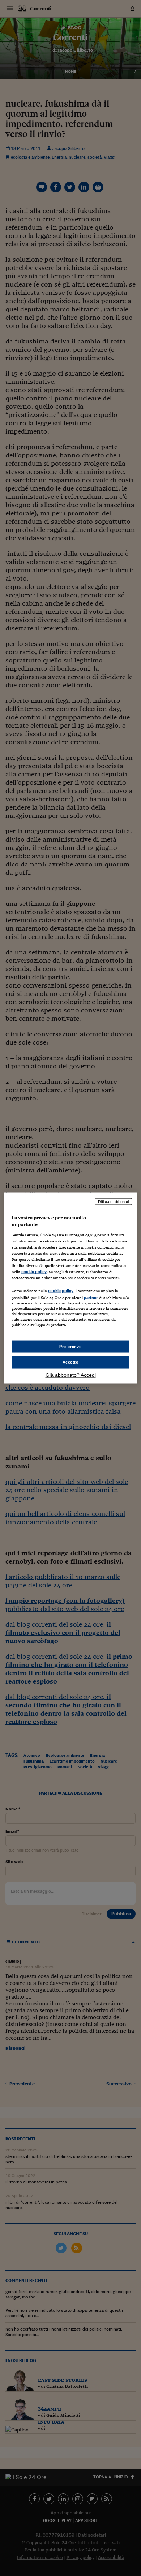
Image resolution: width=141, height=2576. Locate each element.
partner (91, 1298)
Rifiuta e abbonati (113, 1201)
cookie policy (34, 1272)
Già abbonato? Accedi (71, 1375)
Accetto (71, 1362)
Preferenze (70, 1346)
